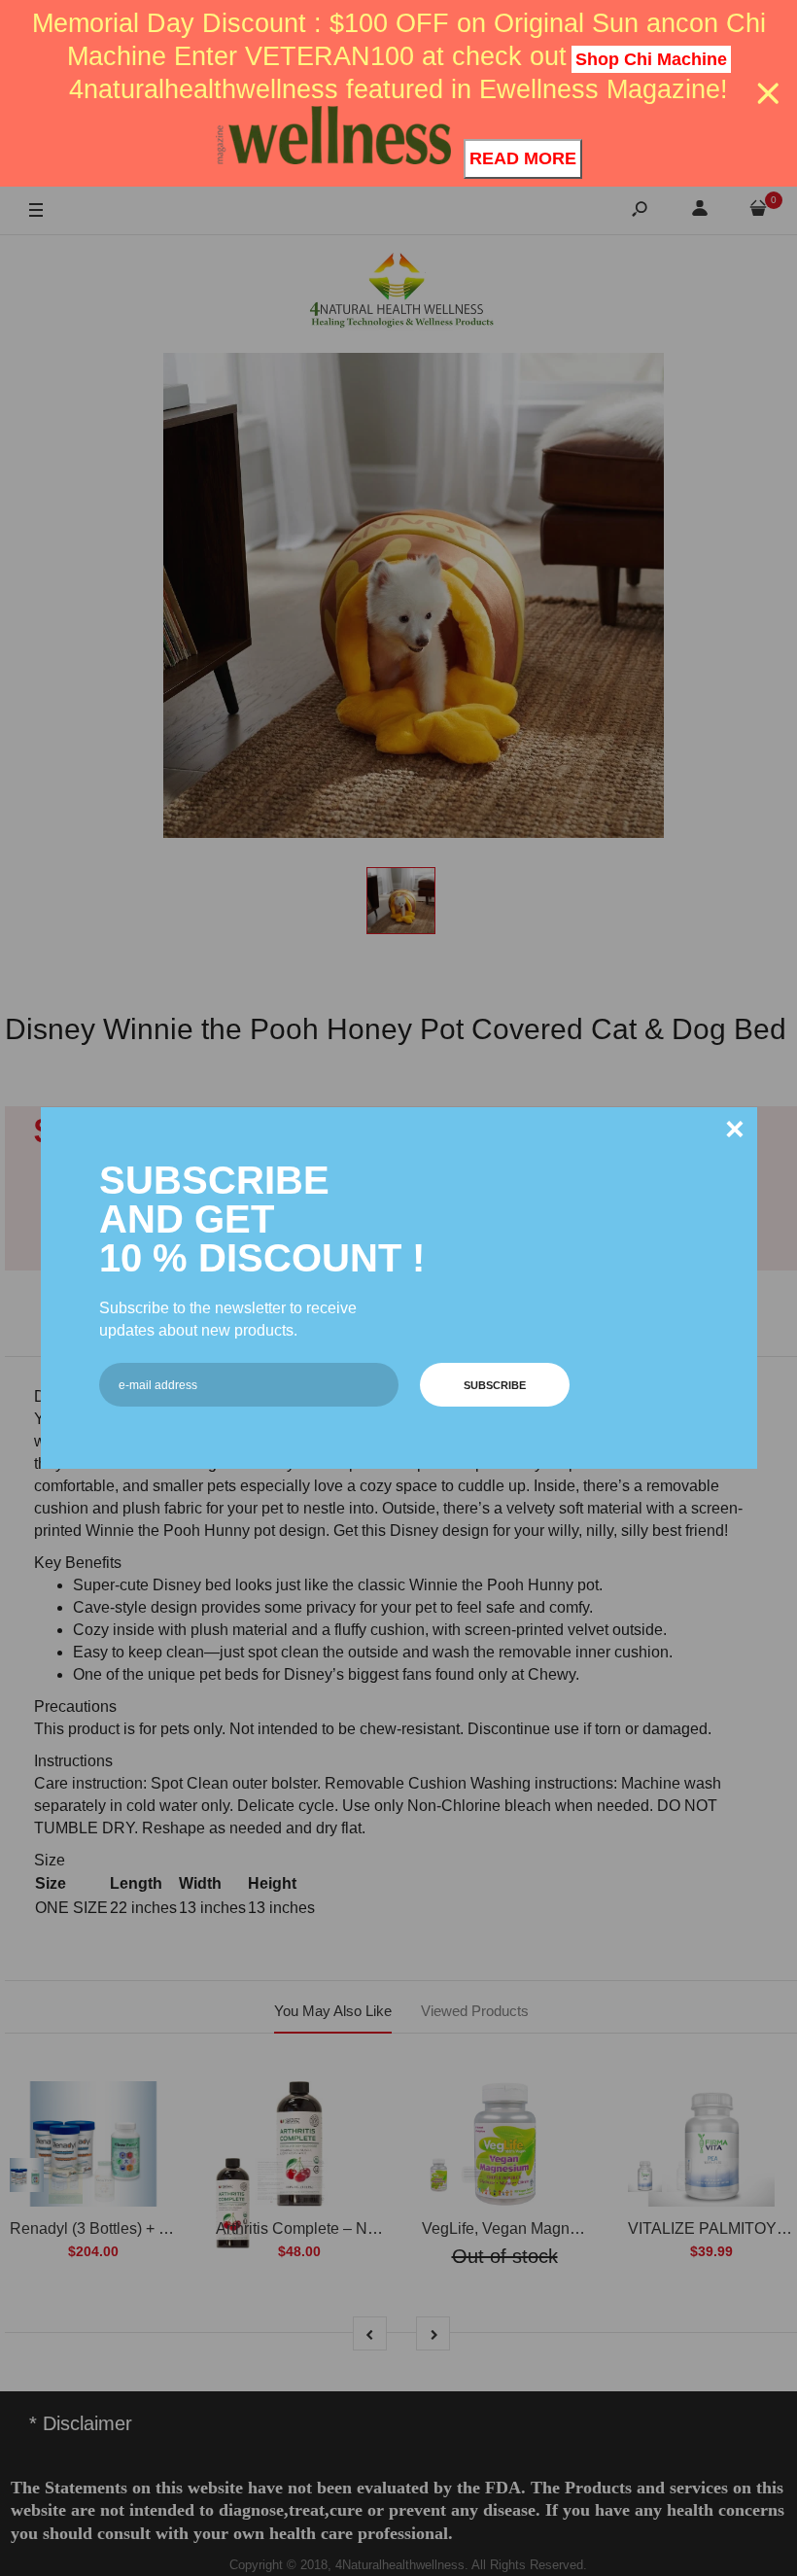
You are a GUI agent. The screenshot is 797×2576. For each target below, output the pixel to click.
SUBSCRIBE (495, 1385)
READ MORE (523, 158)
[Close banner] (768, 94)
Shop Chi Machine (651, 59)
